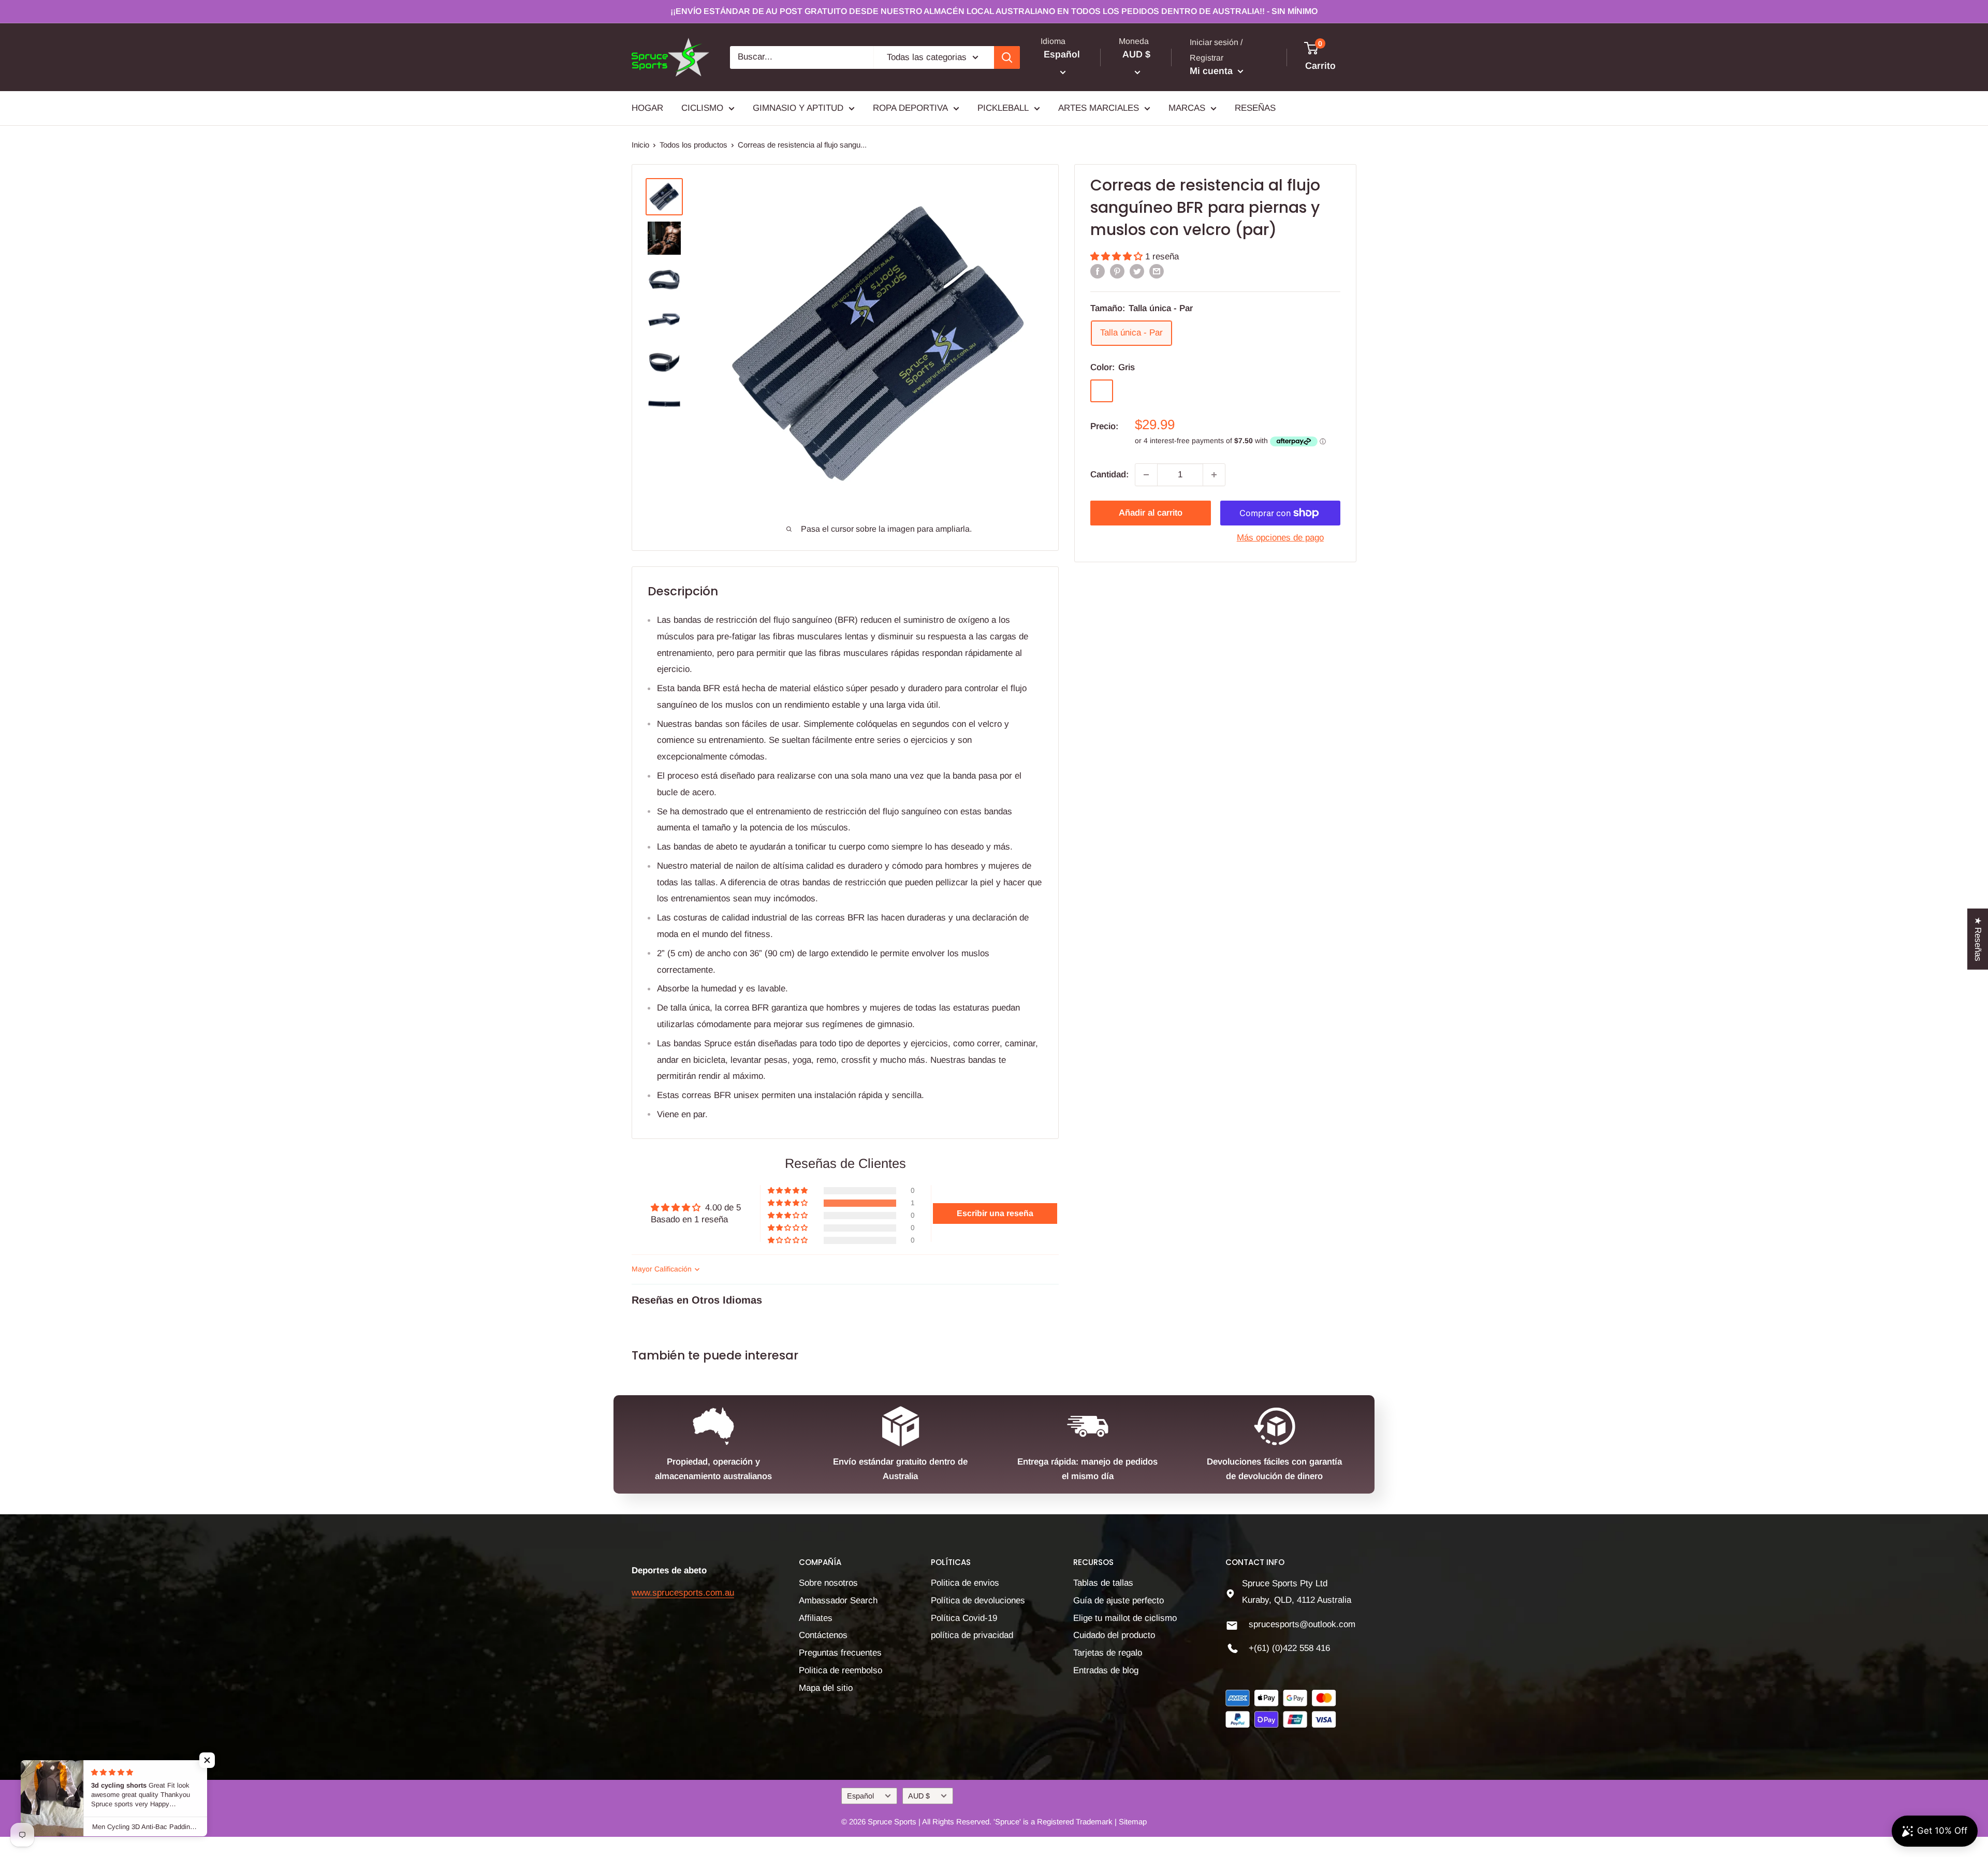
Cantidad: (1109, 474)
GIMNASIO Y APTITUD (798, 108)
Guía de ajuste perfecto (1119, 1600)
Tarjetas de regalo (1108, 1653)
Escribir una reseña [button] (995, 1213)
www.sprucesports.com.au (683, 1593)
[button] (1118, 257)
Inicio (640, 145)
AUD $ (919, 1796)
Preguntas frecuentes (840, 1653)
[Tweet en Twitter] (1137, 271)
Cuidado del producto (1114, 1635)
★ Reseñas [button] (1978, 939)
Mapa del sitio (826, 1688)
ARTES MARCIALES (1099, 108)
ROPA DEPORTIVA (910, 108)
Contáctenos (823, 1635)
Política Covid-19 (964, 1618)
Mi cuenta (1212, 71)
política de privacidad (972, 1635)
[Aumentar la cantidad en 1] (1214, 475)
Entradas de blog (1106, 1670)
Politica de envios (965, 1583)
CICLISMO (702, 108)
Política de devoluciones (978, 1600)
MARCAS (1187, 108)
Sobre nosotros (828, 1583)
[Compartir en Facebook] (1098, 271)
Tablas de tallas (1103, 1583)
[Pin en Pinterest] (1117, 271)
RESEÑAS (1255, 108)
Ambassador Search (838, 1600)
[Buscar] (1007, 57)
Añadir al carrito (1151, 513)
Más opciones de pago (1280, 538)
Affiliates (816, 1618)
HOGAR (647, 108)
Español (860, 1796)
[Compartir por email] (1157, 271)
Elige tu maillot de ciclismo (1125, 1618)
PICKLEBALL (1003, 108)
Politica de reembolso (840, 1670)
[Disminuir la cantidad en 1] (1146, 475)
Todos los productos (693, 145)
